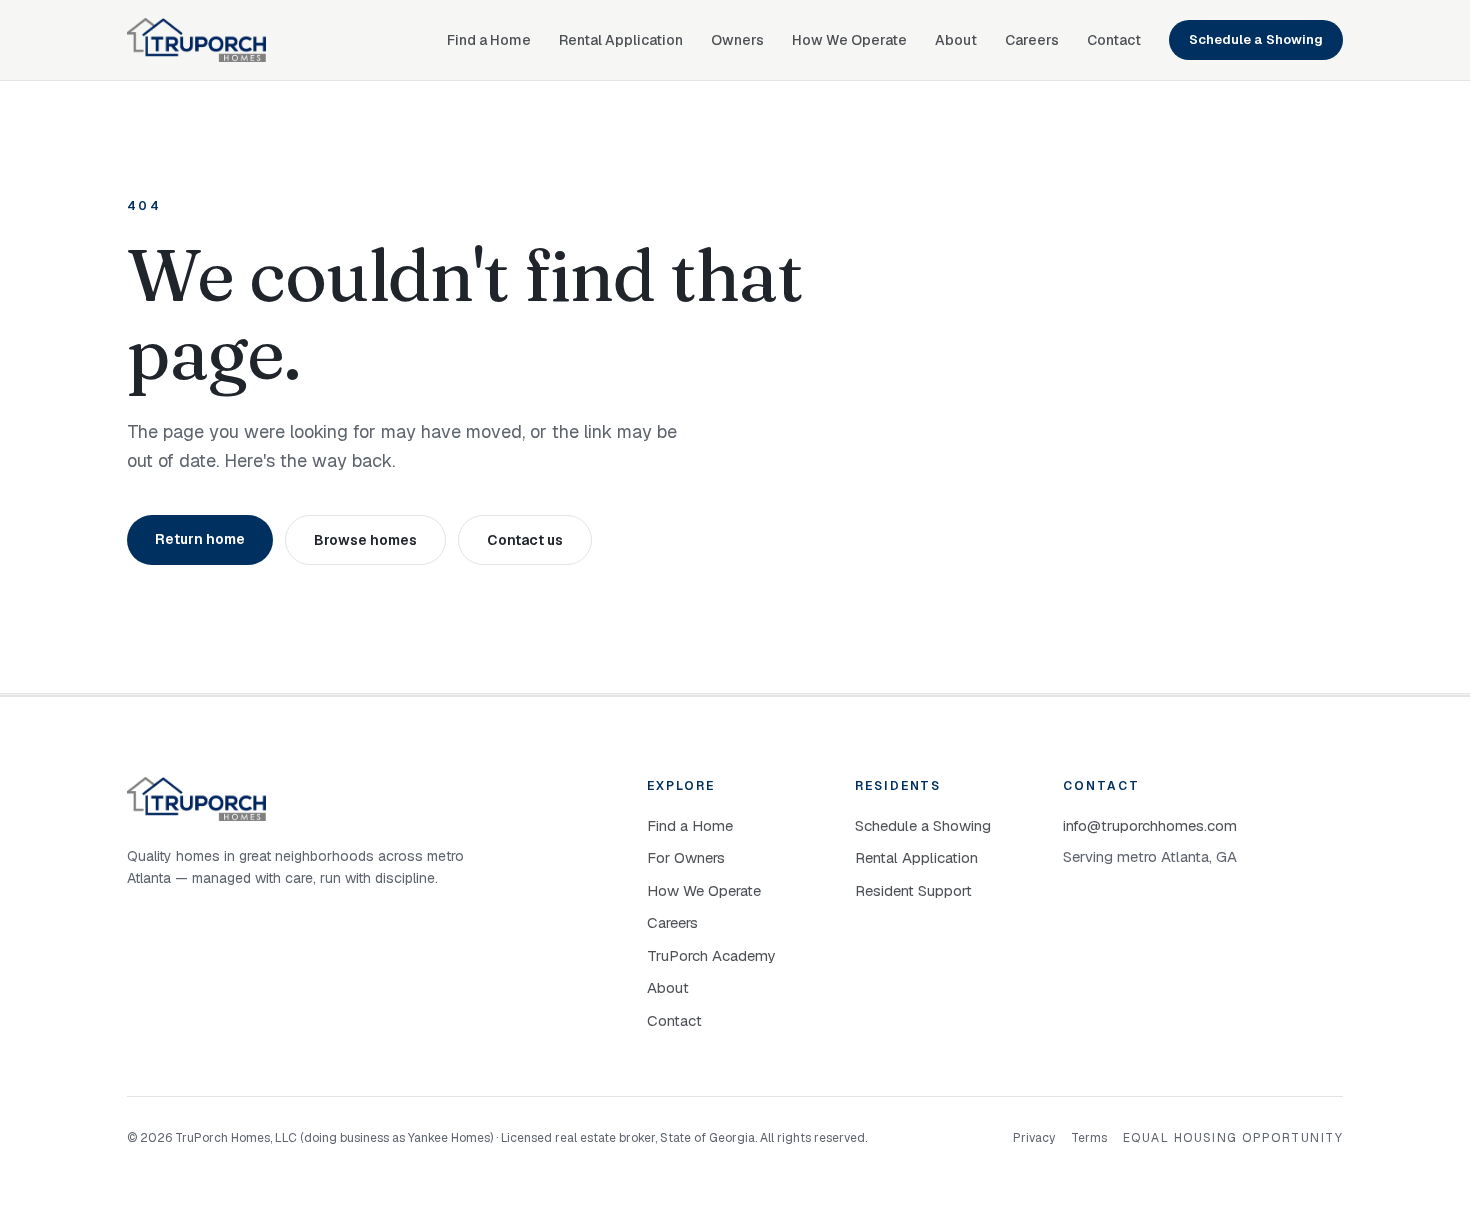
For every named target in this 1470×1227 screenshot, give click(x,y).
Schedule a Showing (1256, 39)
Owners (737, 40)
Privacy (1034, 1138)
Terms (1089, 1138)
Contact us (525, 540)
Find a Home (489, 40)
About (956, 40)
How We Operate (849, 40)
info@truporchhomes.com (1150, 825)
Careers (1032, 40)
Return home (200, 539)
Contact (1114, 40)
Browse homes (365, 540)
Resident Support (913, 890)
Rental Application (621, 40)
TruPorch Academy (711, 955)
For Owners (686, 857)
